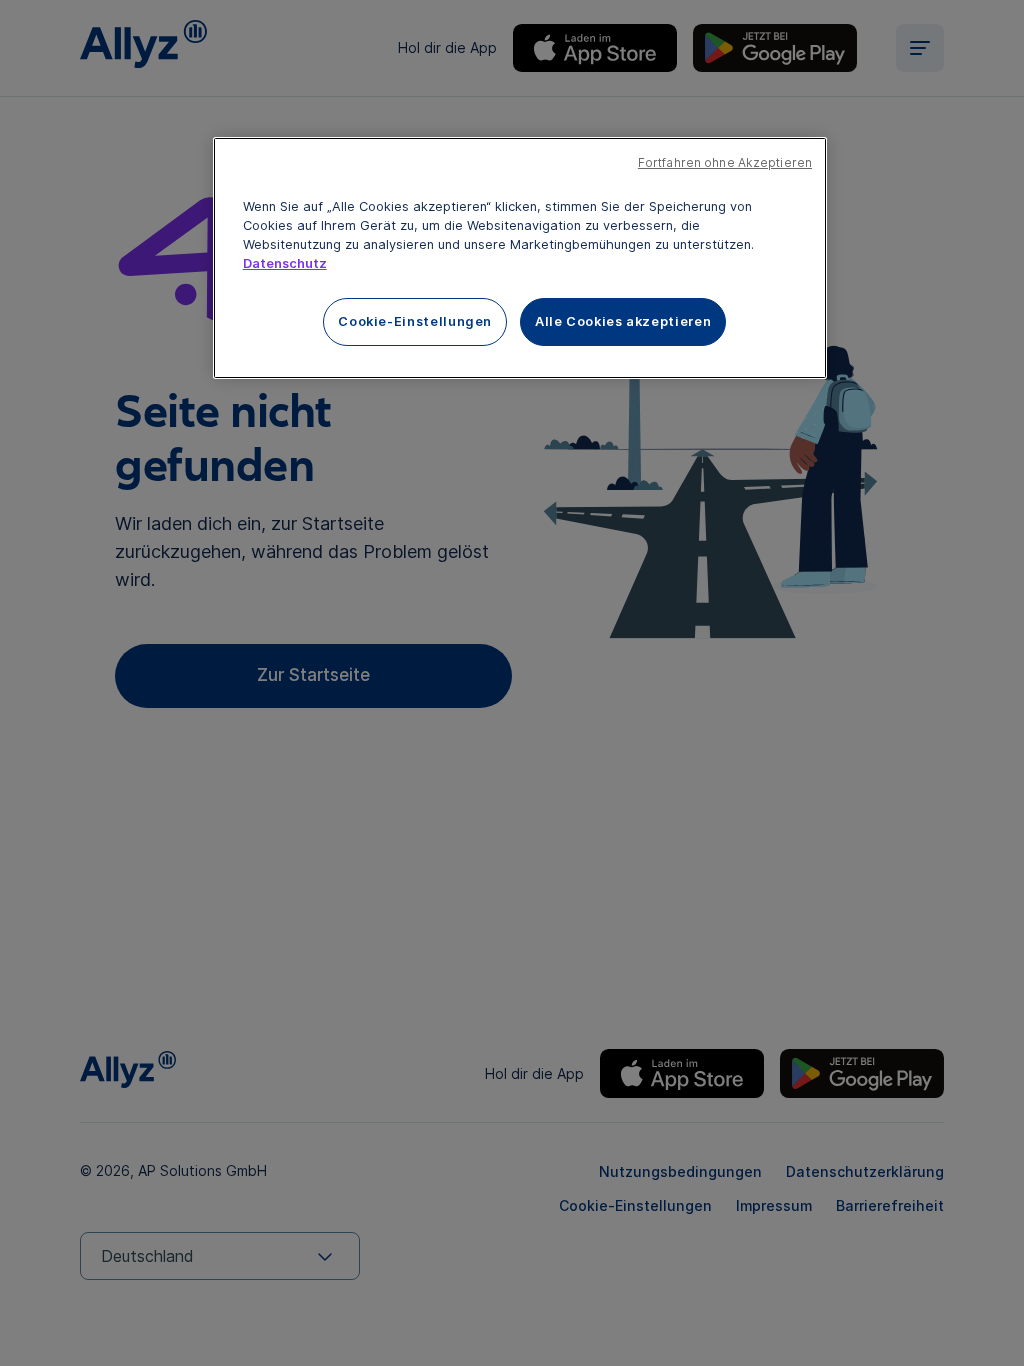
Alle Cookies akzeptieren (623, 321)
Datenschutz (285, 263)
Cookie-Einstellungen (415, 321)
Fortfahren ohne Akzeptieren (725, 163)
